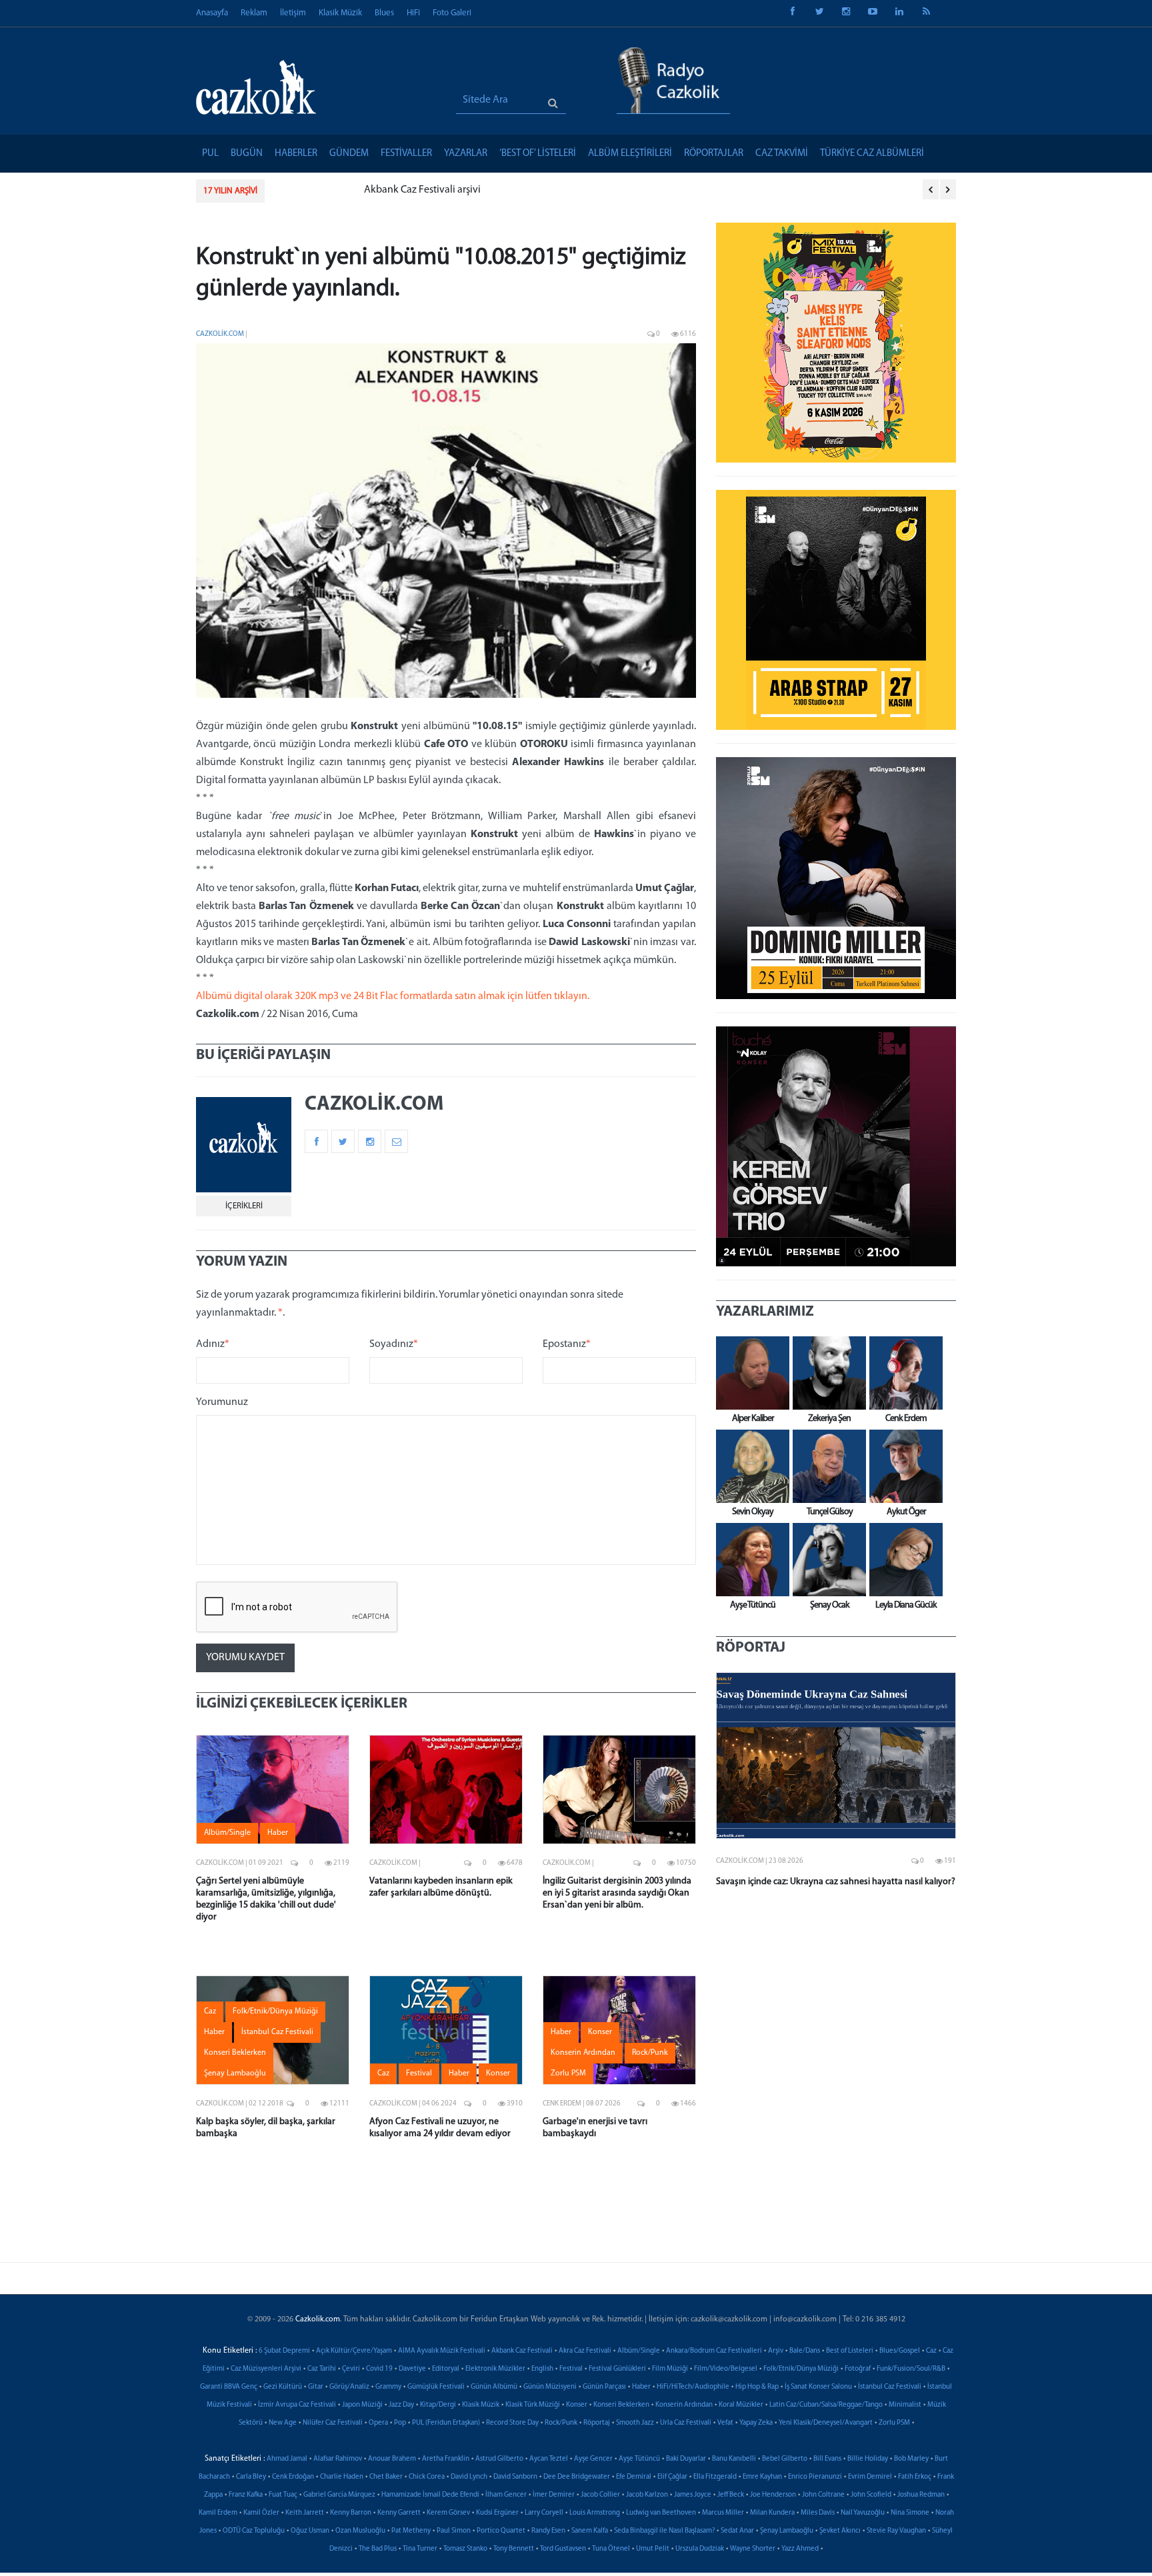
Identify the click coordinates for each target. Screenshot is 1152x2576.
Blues (384, 13)
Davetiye (412, 2369)
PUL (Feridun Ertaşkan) (446, 2423)
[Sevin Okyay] (749, 1466)
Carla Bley (251, 2477)
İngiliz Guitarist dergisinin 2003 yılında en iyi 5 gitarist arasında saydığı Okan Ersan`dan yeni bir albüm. (617, 1893)
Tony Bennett (514, 2549)
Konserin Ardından (684, 2405)
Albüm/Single (639, 2351)
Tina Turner (420, 2549)
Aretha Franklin (446, 2459)
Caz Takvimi (782, 154)
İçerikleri (244, 1206)
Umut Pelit (653, 2549)
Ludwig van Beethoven (661, 2513)
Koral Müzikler (741, 2405)
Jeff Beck (731, 2495)
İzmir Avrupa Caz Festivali (297, 2405)
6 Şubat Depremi (284, 2351)
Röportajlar (714, 154)
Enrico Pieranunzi (815, 2477)
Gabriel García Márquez (339, 2495)
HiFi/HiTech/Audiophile (693, 2387)
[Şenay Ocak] (826, 1560)
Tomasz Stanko (465, 2549)
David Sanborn (515, 2477)
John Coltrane (823, 2495)
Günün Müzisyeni (550, 2387)
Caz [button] (210, 2011)
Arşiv (776, 2351)
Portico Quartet (501, 2531)
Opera (378, 2423)
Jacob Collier (600, 2495)
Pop (400, 2423)
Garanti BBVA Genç (229, 2387)
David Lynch (469, 2477)
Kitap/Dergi (438, 2405)
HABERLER (296, 154)
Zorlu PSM (894, 2423)
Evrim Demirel (870, 2477)
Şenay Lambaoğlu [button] (235, 2073)
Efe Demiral (634, 2477)
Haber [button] (278, 1833)
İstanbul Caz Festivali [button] (277, 2032)
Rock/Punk (561, 2423)
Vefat (725, 2423)
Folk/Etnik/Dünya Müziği (801, 2369)
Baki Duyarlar (686, 2459)
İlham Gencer (506, 2495)
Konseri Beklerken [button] (235, 2053)
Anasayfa (212, 13)
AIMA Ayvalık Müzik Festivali (442, 2351)
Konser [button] (498, 2073)
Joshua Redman (921, 2495)
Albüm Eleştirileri (630, 154)
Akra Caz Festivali (585, 2351)
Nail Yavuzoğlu (863, 2513)
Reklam (254, 13)
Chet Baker (386, 2477)
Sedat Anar (737, 2531)
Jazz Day (401, 2405)
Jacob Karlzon (647, 2495)
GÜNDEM (349, 154)
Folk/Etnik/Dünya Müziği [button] (275, 2011)
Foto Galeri (452, 13)
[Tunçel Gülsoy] (826, 1466)
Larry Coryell (544, 2513)
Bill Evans (827, 2459)
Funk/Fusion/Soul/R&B (911, 2369)
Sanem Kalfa (590, 2531)
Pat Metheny (411, 2531)
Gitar (316, 2387)
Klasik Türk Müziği (533, 2405)
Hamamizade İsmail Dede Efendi (430, 2495)
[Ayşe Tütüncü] (749, 1560)
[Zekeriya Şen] (826, 1373)
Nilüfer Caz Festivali (333, 2423)
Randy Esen (548, 2531)
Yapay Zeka (756, 2423)
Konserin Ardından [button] (583, 2053)
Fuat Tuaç (283, 2495)
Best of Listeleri (850, 2351)
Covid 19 (379, 2369)
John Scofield (871, 2495)
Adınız (213, 1344)
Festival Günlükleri (617, 2369)
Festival (571, 2369)
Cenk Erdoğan (293, 2477)
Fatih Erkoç (915, 2477)
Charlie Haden (342, 2477)
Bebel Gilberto (785, 2459)
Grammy (388, 2387)
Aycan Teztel (549, 2459)
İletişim (293, 13)
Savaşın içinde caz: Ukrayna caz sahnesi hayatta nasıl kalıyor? (836, 1882)
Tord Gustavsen (563, 2549)
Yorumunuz (222, 1402)
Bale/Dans (805, 2351)
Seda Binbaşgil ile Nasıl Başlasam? (664, 2531)
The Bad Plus (378, 2549)
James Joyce (693, 2495)
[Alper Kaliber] (749, 1373)
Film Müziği (670, 2369)
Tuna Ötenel (611, 2549)
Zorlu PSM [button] (568, 2073)
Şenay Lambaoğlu (787, 2531)
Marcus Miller (723, 2513)
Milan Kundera (772, 2513)
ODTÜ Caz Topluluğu (254, 2531)
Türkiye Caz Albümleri (872, 154)
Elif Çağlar (672, 2477)
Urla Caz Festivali (686, 2423)
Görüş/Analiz (349, 2387)
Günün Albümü (494, 2387)
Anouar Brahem (392, 2459)
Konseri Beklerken (621, 2405)
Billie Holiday (868, 2459)
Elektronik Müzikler (495, 2369)
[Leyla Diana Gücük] (903, 1560)
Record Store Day (512, 2423)
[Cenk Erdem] (903, 1373)
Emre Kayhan (762, 2477)
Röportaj (597, 2423)
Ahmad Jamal (287, 2459)
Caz (931, 2351)
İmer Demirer (554, 2495)
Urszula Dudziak (700, 2549)
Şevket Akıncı (840, 2531)
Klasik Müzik (340, 13)
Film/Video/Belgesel (726, 2369)
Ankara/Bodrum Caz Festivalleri (714, 2351)
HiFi (413, 13)
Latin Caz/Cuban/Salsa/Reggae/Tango (826, 2405)
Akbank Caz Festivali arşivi (336, 190)
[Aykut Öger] (903, 1466)
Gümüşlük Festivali (436, 2387)
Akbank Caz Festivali (522, 2351)
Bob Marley (911, 2459)
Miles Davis (818, 2513)
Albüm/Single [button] (227, 1833)
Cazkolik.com (220, 334)
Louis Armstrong (595, 2513)
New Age (283, 2423)
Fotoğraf (858, 2369)
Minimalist (905, 2405)
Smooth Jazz (635, 2423)
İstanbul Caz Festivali (890, 2387)
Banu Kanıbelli (734, 2459)
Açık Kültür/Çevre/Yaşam (354, 2351)
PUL (210, 154)
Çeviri (351, 2369)
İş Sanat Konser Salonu (818, 2387)
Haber (641, 2387)
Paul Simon (454, 2531)
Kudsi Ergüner (497, 2513)
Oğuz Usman (310, 2531)
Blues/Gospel (900, 2351)
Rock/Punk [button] (650, 2053)
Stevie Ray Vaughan (896, 2531)
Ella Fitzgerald (715, 2477)
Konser (577, 2405)
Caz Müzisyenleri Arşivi (266, 2369)
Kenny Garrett (399, 2513)
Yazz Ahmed (800, 2549)
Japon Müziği (362, 2405)
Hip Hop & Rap (757, 2387)
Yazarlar (466, 154)
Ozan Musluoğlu (360, 2531)
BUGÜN (247, 154)
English (542, 2369)
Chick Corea (427, 2477)
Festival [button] (419, 2073)
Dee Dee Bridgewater (577, 2477)
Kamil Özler (261, 2513)
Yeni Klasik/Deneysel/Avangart (826, 2423)
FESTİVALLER (406, 154)
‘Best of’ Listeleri (538, 154)
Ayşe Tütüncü (639, 2459)
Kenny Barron (351, 2513)
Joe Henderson (773, 2495)
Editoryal (446, 2369)
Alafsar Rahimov (338, 2459)
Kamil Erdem (218, 2513)
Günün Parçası (604, 2387)
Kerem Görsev (448, 2513)
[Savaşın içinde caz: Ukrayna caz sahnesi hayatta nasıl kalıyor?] (836, 1756)
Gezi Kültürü (283, 2387)
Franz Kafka (246, 2495)
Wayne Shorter (753, 2549)
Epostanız (567, 1344)
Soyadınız (394, 1344)
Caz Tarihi (322, 2369)
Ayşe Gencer (593, 2459)
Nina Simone (910, 2513)
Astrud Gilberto (499, 2459)
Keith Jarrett (305, 2513)
